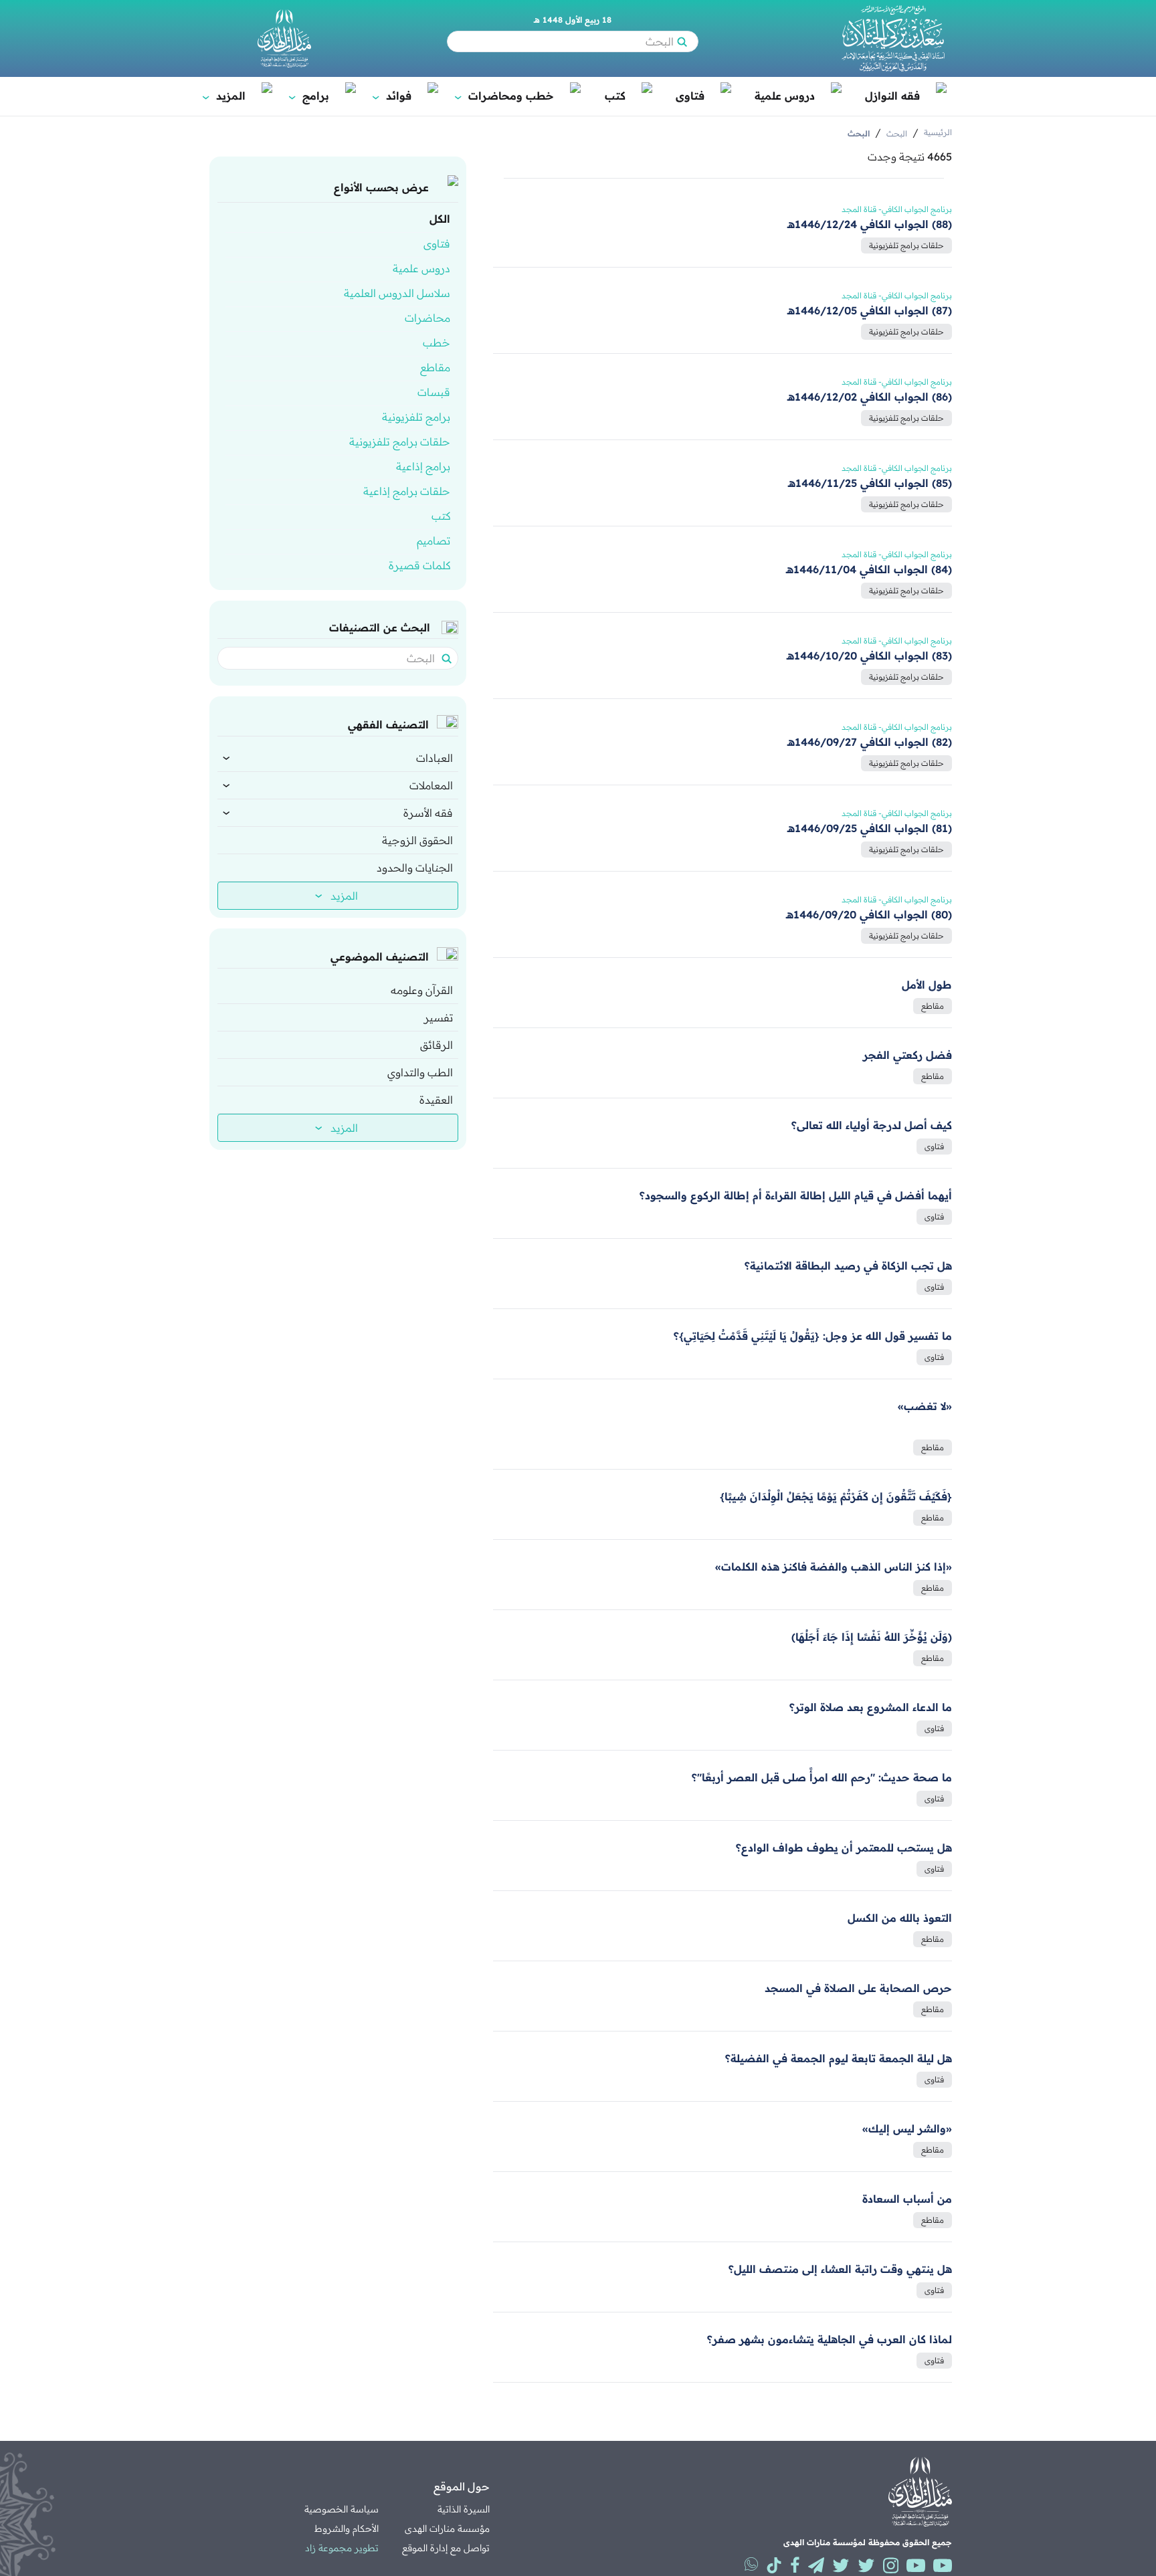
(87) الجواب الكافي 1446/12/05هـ (870, 310)
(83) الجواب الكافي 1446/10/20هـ (869, 656)
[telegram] (816, 2565)
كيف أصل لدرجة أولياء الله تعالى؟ (872, 1125)
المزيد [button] (225, 96)
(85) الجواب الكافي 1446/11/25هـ (870, 483)
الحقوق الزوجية (417, 840)
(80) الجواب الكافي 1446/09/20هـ (869, 914)
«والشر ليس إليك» (907, 2128)
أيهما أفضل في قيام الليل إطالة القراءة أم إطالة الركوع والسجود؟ (796, 1195)
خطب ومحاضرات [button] (505, 96)
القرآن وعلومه (422, 990)
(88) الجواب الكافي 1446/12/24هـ (870, 224)
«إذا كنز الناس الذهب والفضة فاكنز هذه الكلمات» (834, 1567)
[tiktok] (774, 2565)
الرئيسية (938, 132)
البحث (897, 133)
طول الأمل (927, 985)
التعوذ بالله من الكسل (900, 1918)
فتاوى (690, 96)
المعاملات (431, 785)
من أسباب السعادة (907, 2199)
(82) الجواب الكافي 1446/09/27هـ (870, 742)
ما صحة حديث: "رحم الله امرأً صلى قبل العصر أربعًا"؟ (822, 1777)
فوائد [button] (393, 96)
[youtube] (943, 2565)
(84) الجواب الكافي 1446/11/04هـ (869, 569)
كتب (615, 96)
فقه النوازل (892, 96)
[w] (751, 2564)
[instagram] (891, 2565)
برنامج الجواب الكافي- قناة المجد (897, 209)
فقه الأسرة (428, 813)
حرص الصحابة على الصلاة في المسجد (858, 1988)
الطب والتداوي (420, 1072)
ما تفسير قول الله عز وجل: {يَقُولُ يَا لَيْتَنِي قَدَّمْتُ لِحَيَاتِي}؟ (813, 1336)
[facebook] (795, 2565)
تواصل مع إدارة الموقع (446, 2548)
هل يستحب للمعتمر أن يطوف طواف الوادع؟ (844, 1848)
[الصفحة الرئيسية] (893, 38)
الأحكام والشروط (347, 2529)
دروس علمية (785, 96)
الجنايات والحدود (415, 868)
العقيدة (436, 1100)
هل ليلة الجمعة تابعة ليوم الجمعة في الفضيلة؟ (839, 2058)
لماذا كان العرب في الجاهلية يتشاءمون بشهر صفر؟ (830, 2339)
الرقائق (437, 1045)
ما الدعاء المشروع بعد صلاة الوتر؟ (871, 1707)
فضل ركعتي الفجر (907, 1055)
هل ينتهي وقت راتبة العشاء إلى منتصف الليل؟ (840, 2269)
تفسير (439, 1017)
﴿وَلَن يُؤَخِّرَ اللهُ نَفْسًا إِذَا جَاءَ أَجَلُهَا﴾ (872, 1637)
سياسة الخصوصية (342, 2509)
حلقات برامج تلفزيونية (906, 245)
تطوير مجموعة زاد (342, 2548)
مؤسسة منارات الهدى (447, 2529)
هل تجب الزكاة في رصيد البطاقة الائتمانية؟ (848, 1266)
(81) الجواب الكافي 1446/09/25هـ (870, 828)
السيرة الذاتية (464, 2509)
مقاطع (933, 1006)
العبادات (435, 758)
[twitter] (866, 2565)
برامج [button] (310, 96)
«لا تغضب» (925, 1406)
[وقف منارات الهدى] (284, 38)
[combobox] (332, 658)
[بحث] (682, 41)
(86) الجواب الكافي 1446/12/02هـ (870, 397)
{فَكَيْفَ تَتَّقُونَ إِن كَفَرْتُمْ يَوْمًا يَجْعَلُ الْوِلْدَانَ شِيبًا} (836, 1496)
